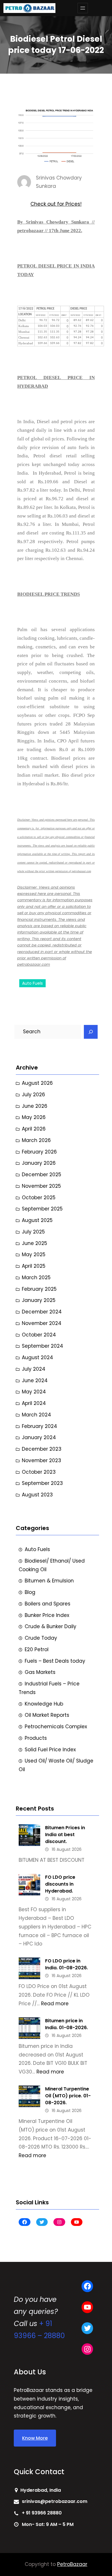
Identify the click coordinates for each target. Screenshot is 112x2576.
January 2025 (39, 1300)
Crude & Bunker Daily (51, 1626)
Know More (35, 2438)
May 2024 (34, 1392)
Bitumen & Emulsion (49, 1581)
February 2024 (39, 1426)
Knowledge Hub (44, 1704)
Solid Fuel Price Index (50, 1750)
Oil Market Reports (47, 1715)
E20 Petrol (37, 1649)
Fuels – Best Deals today (55, 1661)
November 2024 (42, 1323)
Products (36, 1738)
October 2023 (39, 1472)
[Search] (91, 1032)
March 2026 (36, 1140)
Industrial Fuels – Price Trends (49, 1688)
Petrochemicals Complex (56, 1727)
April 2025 (34, 1266)
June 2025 (34, 1243)
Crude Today (41, 1638)
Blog (30, 1592)
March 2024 (36, 1415)
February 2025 (39, 1289)
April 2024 (34, 1403)
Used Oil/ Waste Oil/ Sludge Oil (56, 1765)
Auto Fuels (32, 983)
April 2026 (34, 1129)
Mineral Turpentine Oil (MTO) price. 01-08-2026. (68, 2096)
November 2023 (41, 1460)
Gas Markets (40, 1672)
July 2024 (34, 1369)
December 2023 (42, 1449)
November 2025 (41, 1186)
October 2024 (39, 1335)
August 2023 (37, 1495)
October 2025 (39, 1198)
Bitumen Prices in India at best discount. (65, 1835)
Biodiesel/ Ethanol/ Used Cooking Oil (52, 1565)
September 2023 (42, 1483)
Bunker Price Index (47, 1615)
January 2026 (39, 1163)
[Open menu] (83, 8)
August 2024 (37, 1357)
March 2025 (36, 1278)
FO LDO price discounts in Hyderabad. (60, 1884)
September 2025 (42, 1209)
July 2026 (33, 1095)
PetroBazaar (72, 2564)
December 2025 (41, 1175)
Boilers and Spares (48, 1604)
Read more (55, 2004)
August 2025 (37, 1220)
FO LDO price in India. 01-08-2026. (66, 1964)
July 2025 (33, 1232)
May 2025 (34, 1254)
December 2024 (42, 1312)
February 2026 (39, 1152)
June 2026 (35, 1106)
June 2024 (35, 1380)
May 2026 (34, 1117)
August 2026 (37, 1083)
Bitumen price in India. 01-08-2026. (66, 2024)
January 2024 (39, 1437)
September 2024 (43, 1346)
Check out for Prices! (56, 204)
